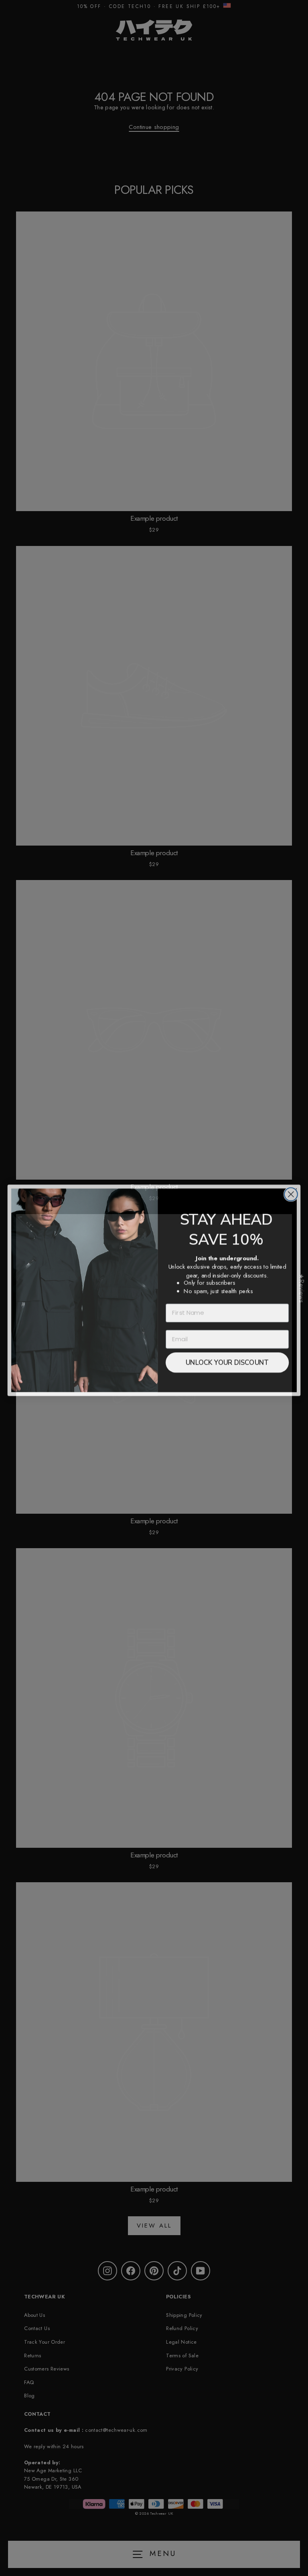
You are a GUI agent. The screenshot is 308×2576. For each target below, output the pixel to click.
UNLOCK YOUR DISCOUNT (227, 1360)
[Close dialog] (291, 1192)
